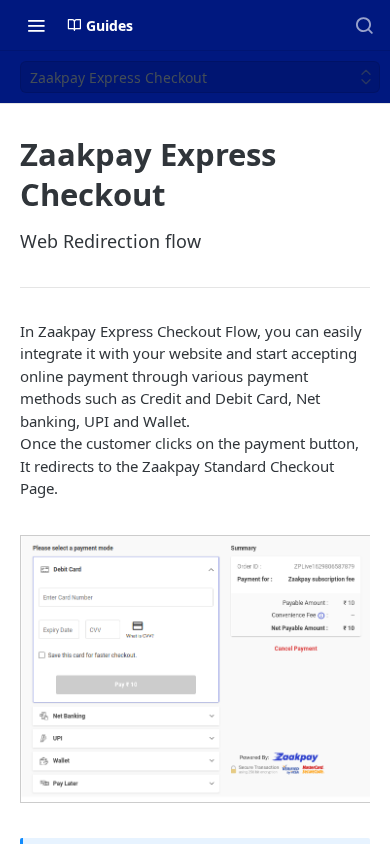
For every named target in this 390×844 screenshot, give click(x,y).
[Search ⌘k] (364, 25)
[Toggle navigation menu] (36, 25)
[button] (196, 667)
